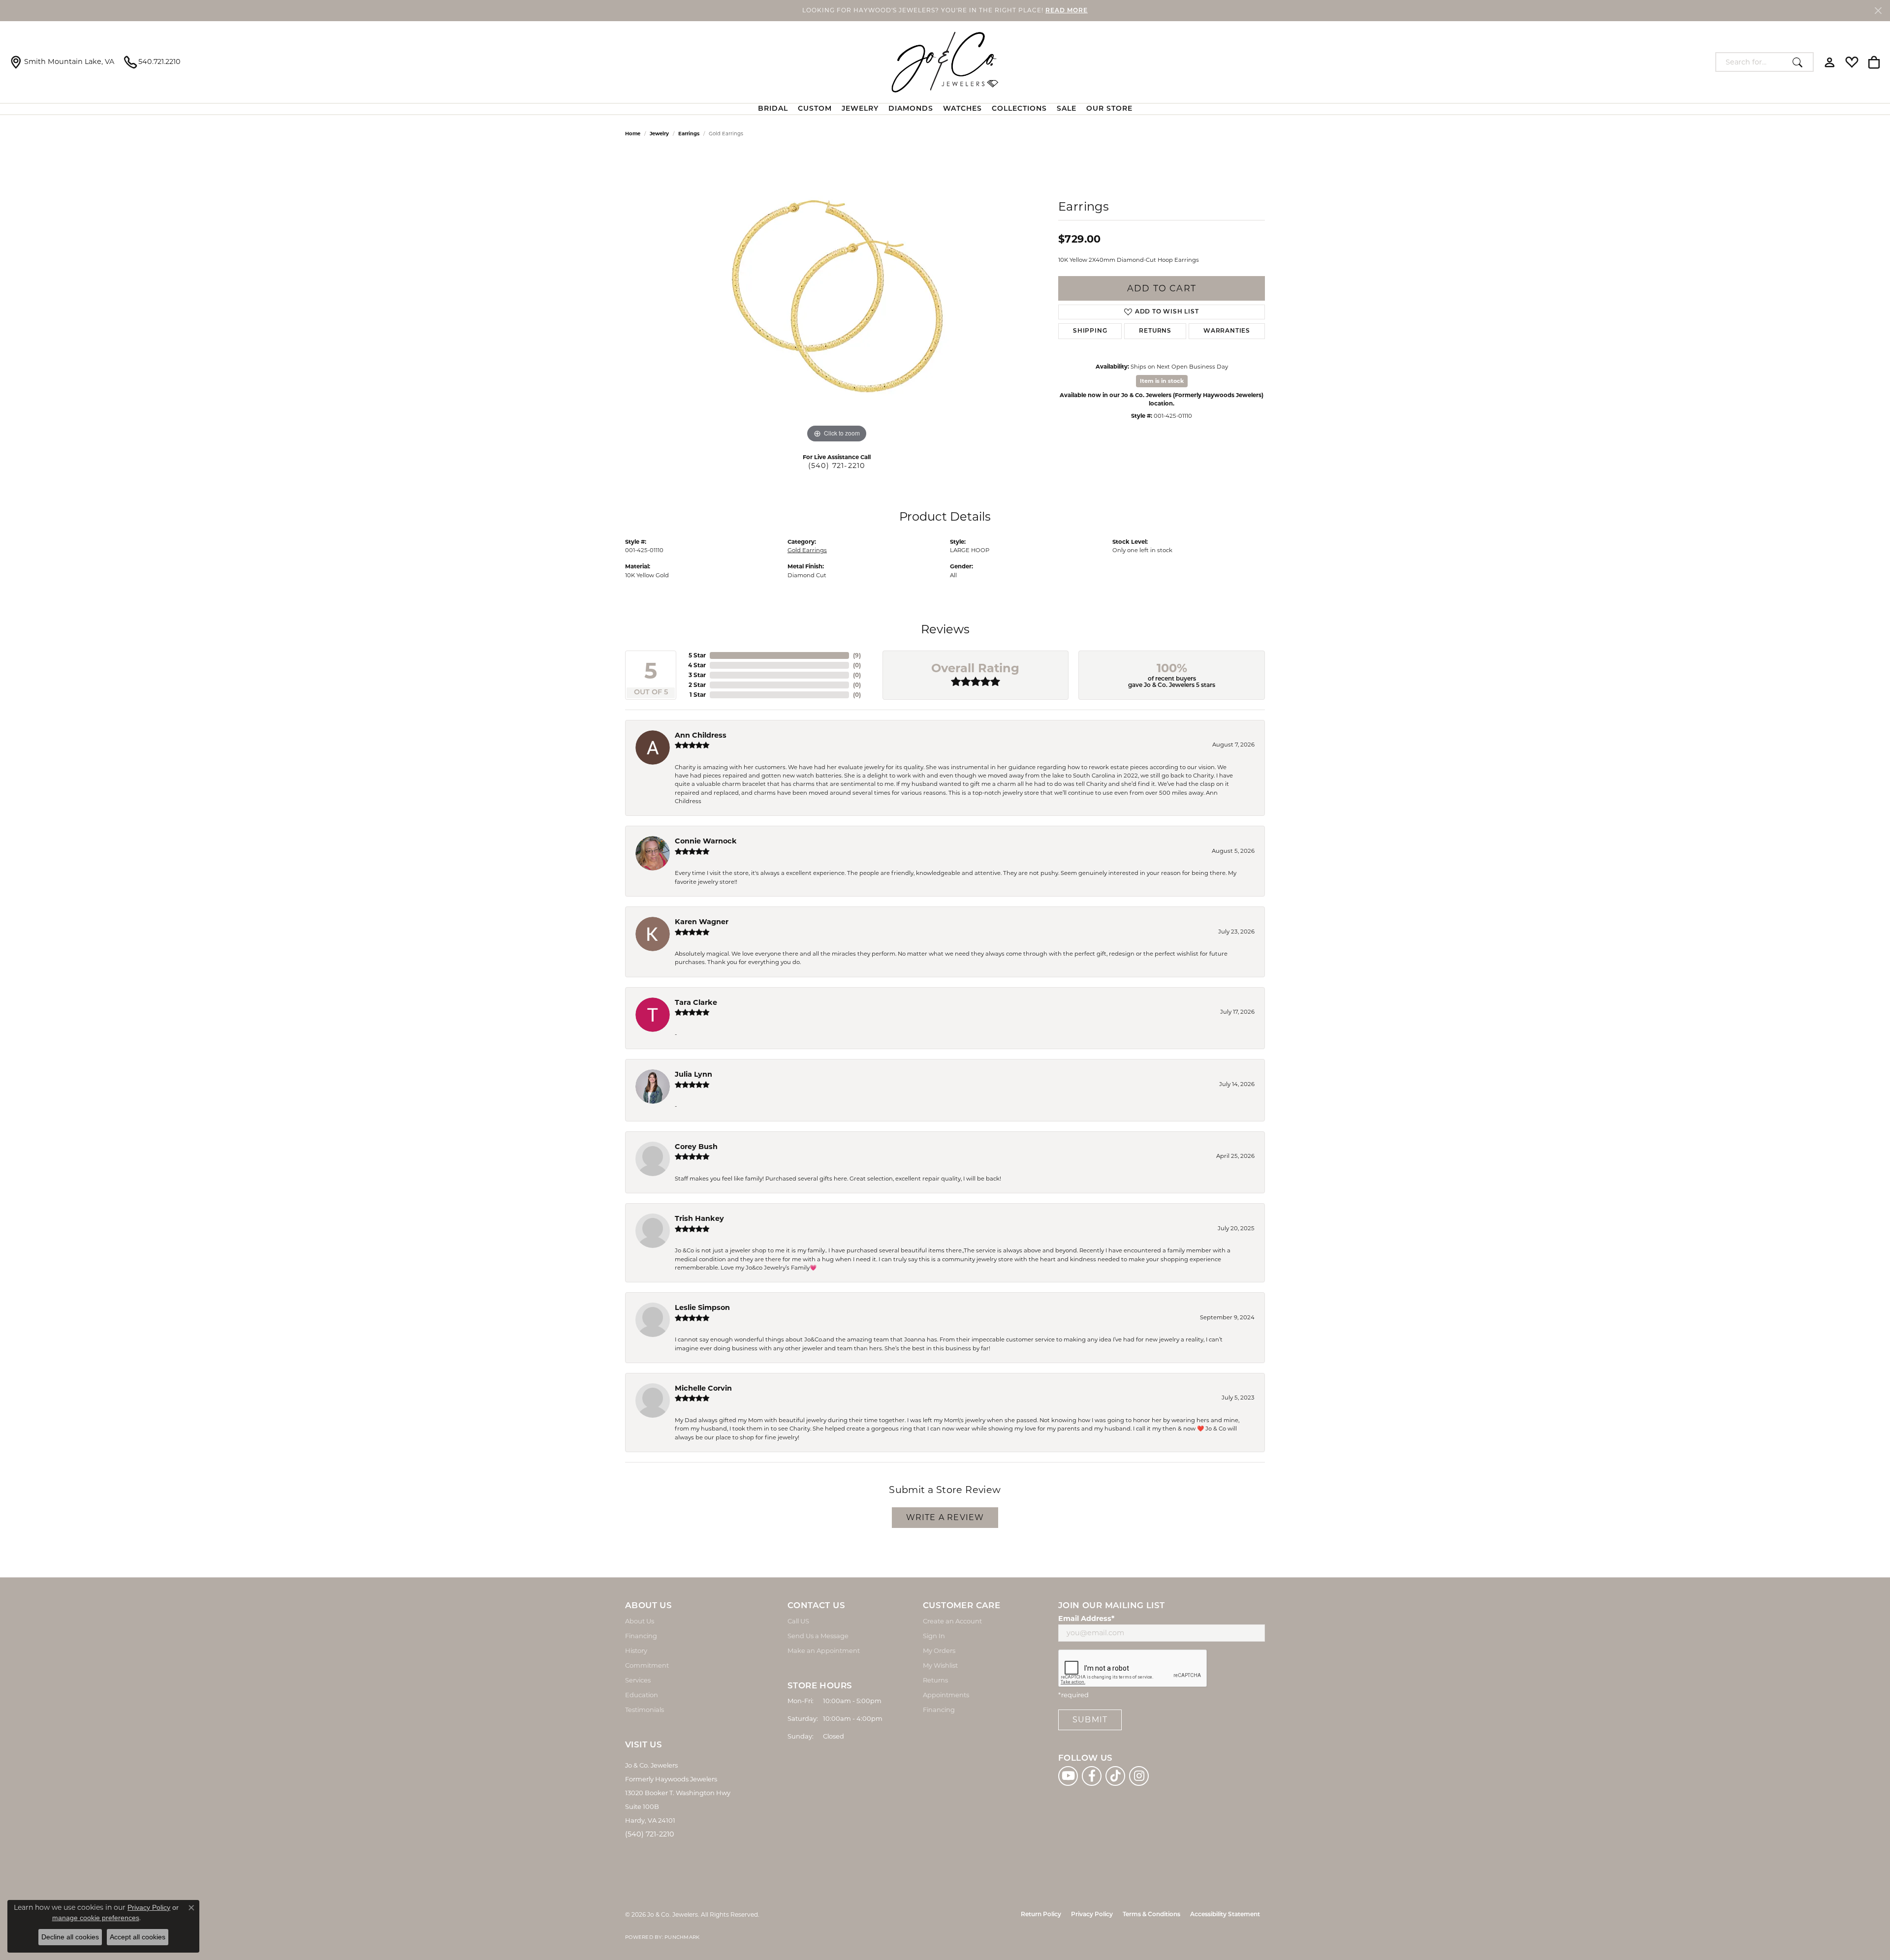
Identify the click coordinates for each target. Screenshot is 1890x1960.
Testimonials (645, 1710)
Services (638, 1680)
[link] (62, 62)
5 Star (697, 655)
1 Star (698, 695)
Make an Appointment (824, 1650)
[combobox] (1752, 62)
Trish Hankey (699, 1218)
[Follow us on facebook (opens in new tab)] (1092, 1776)
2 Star (697, 685)
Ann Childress (701, 735)
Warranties (1227, 331)
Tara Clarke (696, 1002)
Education (642, 1695)
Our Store (1109, 109)
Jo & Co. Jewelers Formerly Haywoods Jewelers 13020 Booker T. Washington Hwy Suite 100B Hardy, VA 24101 (678, 1793)
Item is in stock (1162, 381)
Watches (962, 109)
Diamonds (911, 109)
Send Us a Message (818, 1636)
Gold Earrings (807, 550)
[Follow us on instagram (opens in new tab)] (1139, 1776)
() (857, 655)
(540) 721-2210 (837, 466)
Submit (1090, 1720)
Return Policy (1041, 1915)
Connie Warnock (706, 841)
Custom (815, 109)
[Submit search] (1800, 62)
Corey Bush (696, 1147)
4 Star (697, 665)
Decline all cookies (70, 1937)
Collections (1019, 109)
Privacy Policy (1092, 1915)
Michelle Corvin (703, 1388)
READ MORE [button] (1067, 11)
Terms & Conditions (1151, 1915)
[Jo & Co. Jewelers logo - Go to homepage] (945, 62)
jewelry (659, 134)
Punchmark (682, 1937)
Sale (1067, 109)
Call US (798, 1621)
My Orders (939, 1650)
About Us (640, 1621)
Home (633, 134)
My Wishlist (940, 1665)
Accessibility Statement (1225, 1915)
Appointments (946, 1695)
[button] (1830, 62)
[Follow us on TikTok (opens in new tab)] (1115, 1776)
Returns (1155, 331)
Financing (641, 1636)
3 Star (697, 675)
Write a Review (945, 1517)
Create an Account (952, 1621)
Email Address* (1086, 1618)
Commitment (647, 1665)
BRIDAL (773, 109)
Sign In (934, 1636)
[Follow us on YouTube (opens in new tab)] (1068, 1776)
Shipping (1090, 331)
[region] (837, 298)
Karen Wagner (702, 922)
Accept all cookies (138, 1937)
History (636, 1650)
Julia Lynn (693, 1074)
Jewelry (860, 109)
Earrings (689, 134)
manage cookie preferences (96, 1918)
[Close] (1878, 11)
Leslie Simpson (702, 1307)
